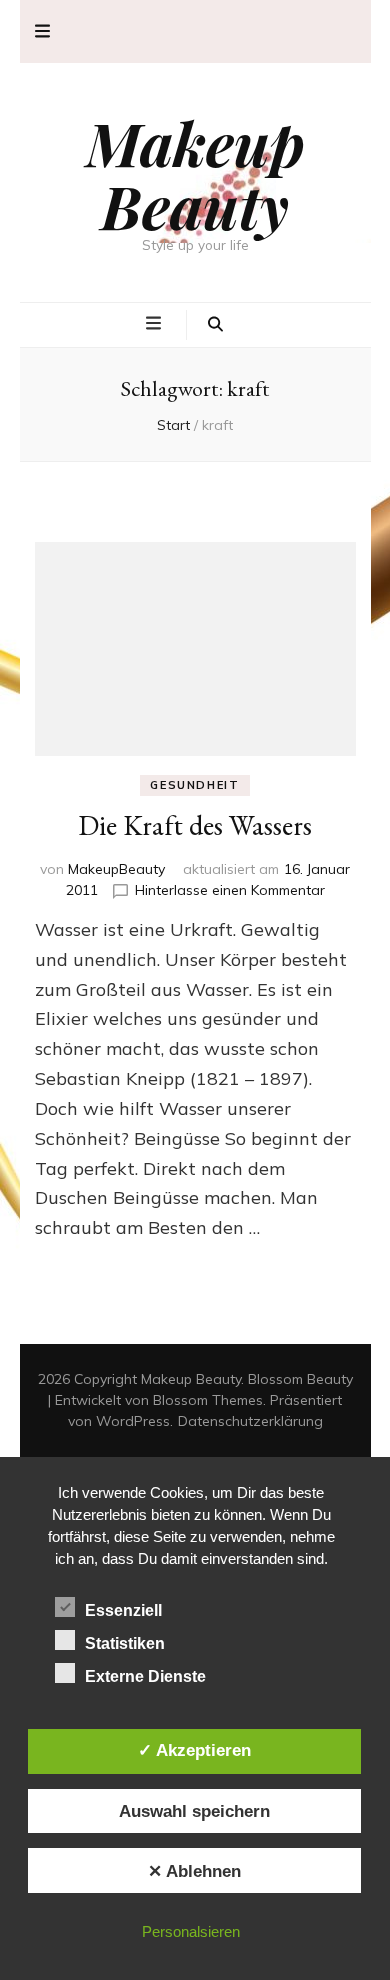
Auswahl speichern (194, 1811)
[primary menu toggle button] (156, 324)
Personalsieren (191, 1931)
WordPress (133, 1421)
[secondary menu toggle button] (42, 31)
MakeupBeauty (116, 869)
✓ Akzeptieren (194, 1750)
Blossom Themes (208, 1400)
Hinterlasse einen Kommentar (230, 890)
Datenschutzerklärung (250, 1421)
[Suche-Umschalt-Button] (215, 325)
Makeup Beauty (195, 173)
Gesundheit (195, 785)
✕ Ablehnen (194, 1871)
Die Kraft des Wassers (195, 825)
